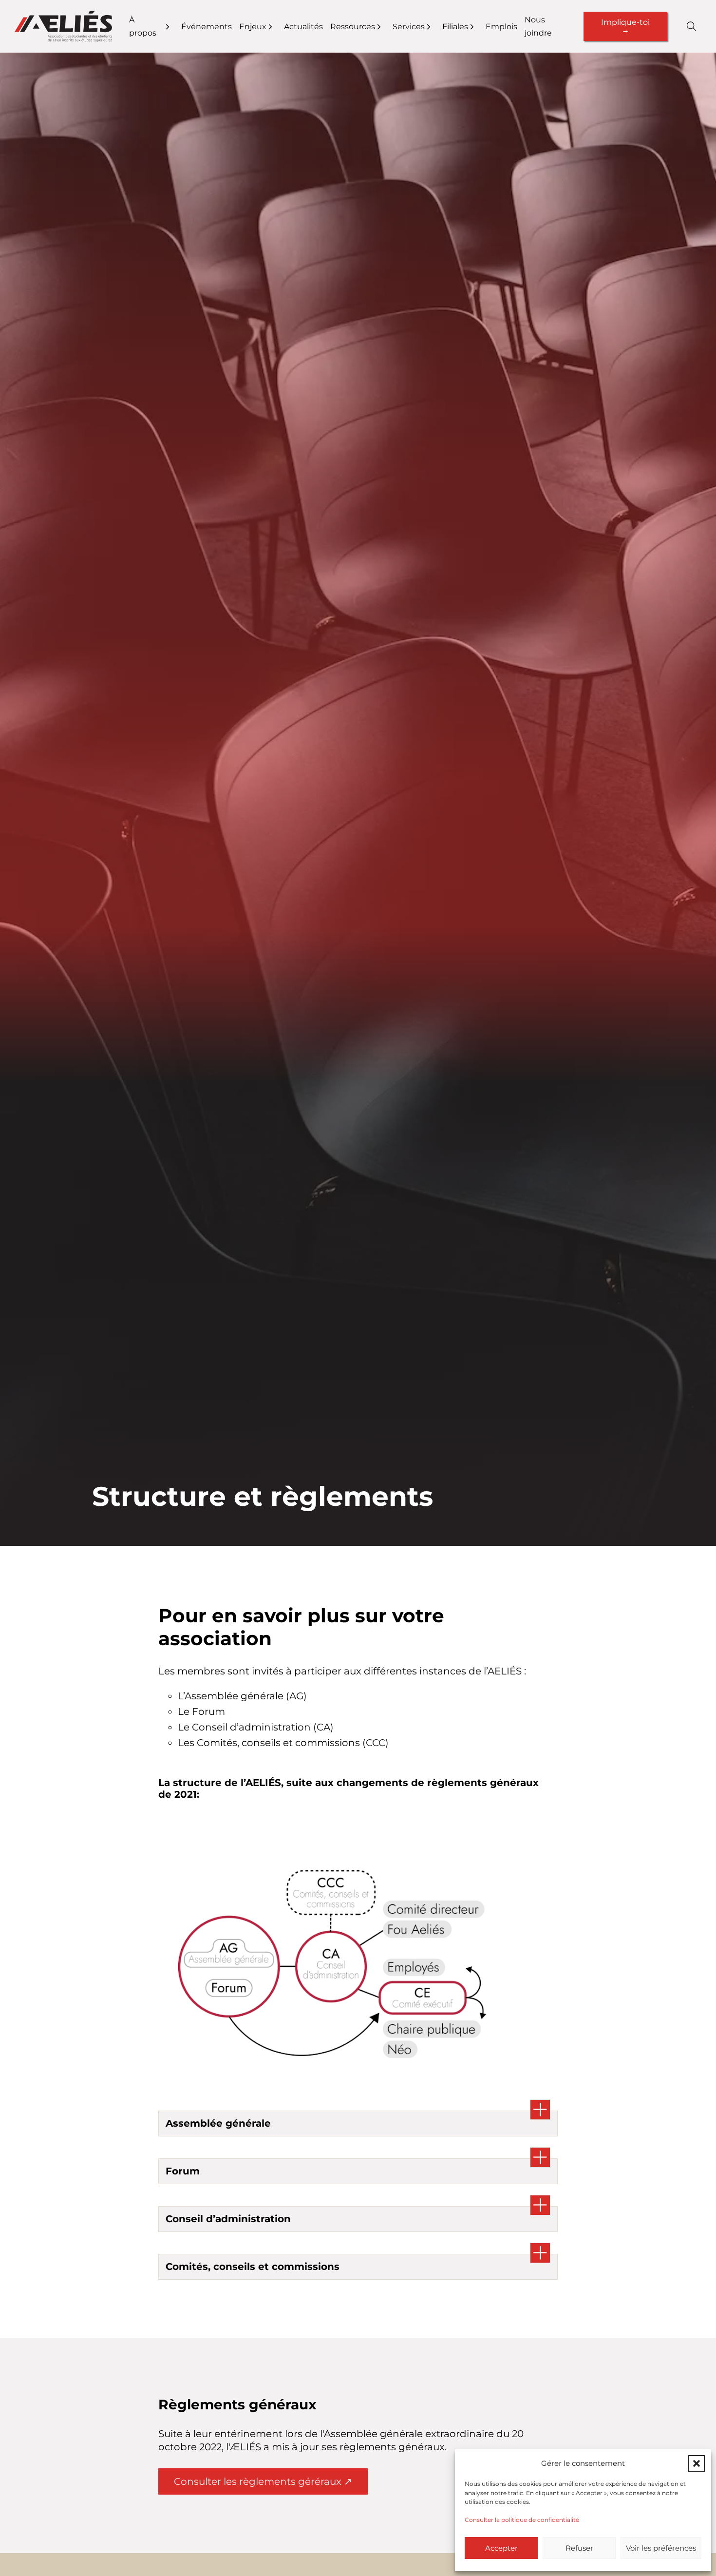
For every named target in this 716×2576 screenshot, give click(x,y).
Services (409, 27)
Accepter (501, 2548)
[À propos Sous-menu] (174, 27)
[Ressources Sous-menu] (385, 27)
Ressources (353, 27)
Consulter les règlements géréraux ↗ (263, 2481)
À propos (143, 26)
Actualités (303, 27)
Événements (207, 27)
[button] (697, 2463)
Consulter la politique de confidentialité (522, 2520)
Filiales (455, 27)
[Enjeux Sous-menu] (276, 27)
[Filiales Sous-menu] (478, 27)
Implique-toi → (625, 26)
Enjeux (253, 27)
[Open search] (692, 26)
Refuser (579, 2548)
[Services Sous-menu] (435, 27)
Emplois (501, 27)
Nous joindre (538, 26)
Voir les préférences (661, 2548)
